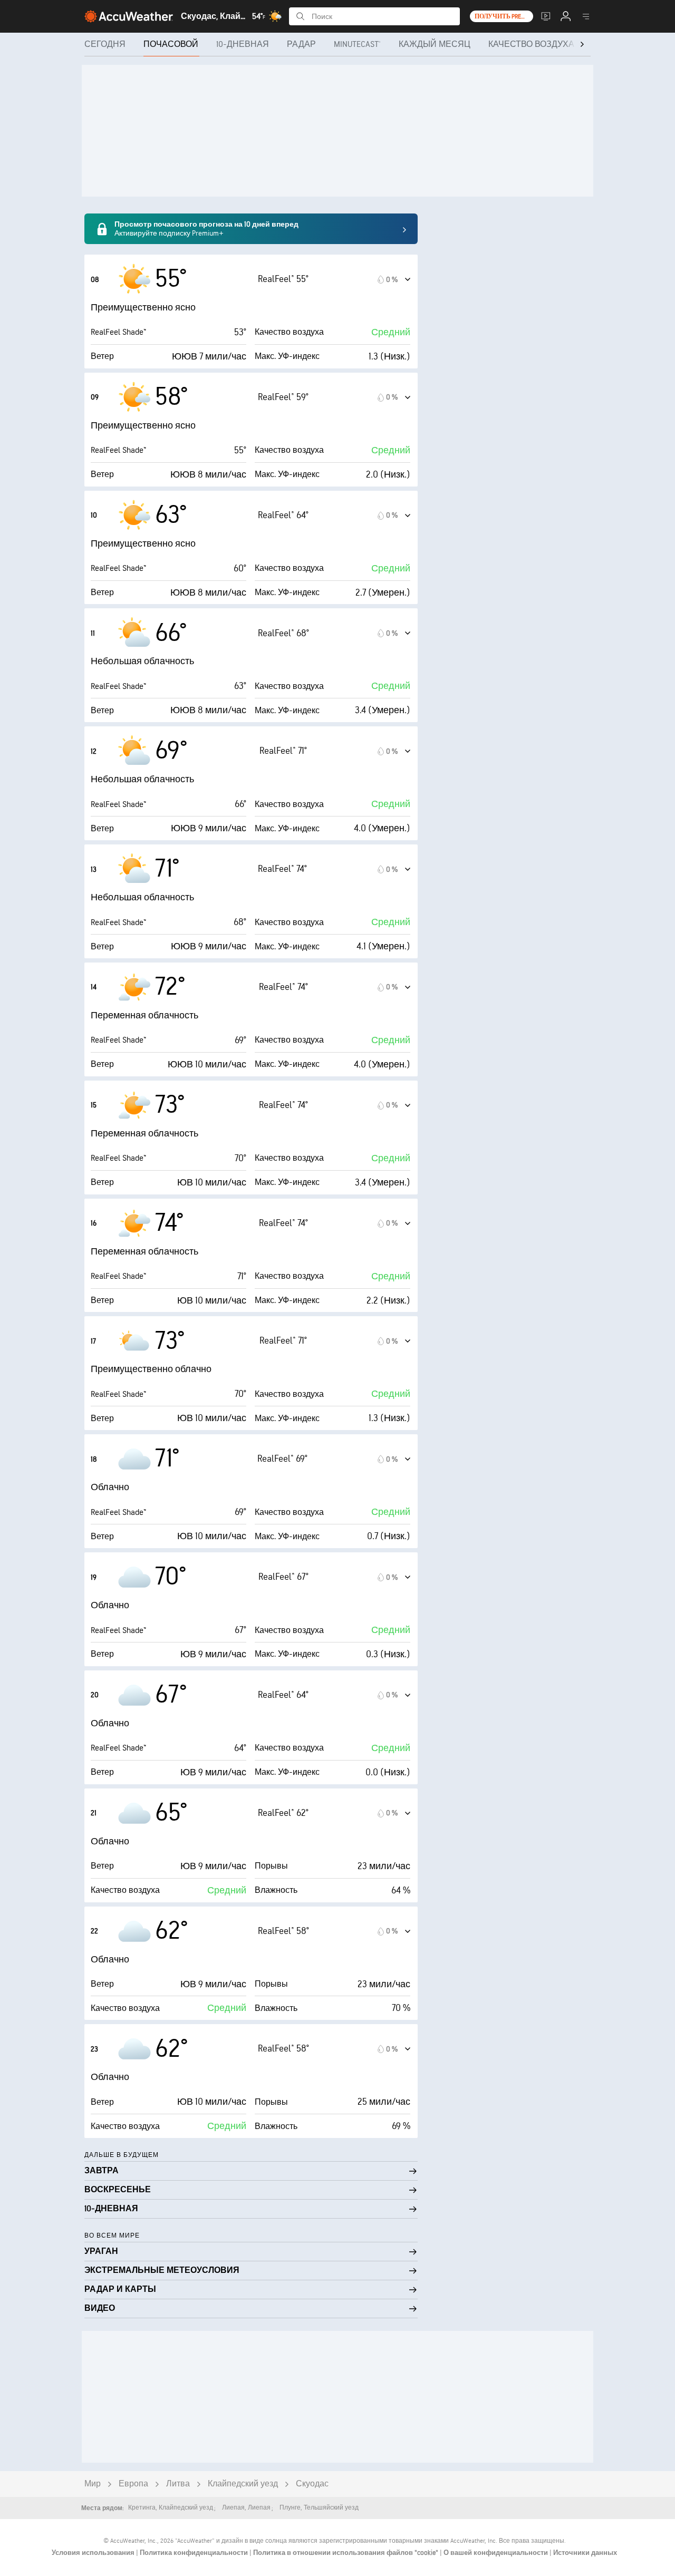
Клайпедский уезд (243, 2484)
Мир (93, 2484)
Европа (133, 2484)
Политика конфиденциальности (195, 2553)
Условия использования (94, 2553)
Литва (178, 2484)
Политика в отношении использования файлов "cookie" (346, 2553)
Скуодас (312, 2484)
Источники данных (585, 2553)
